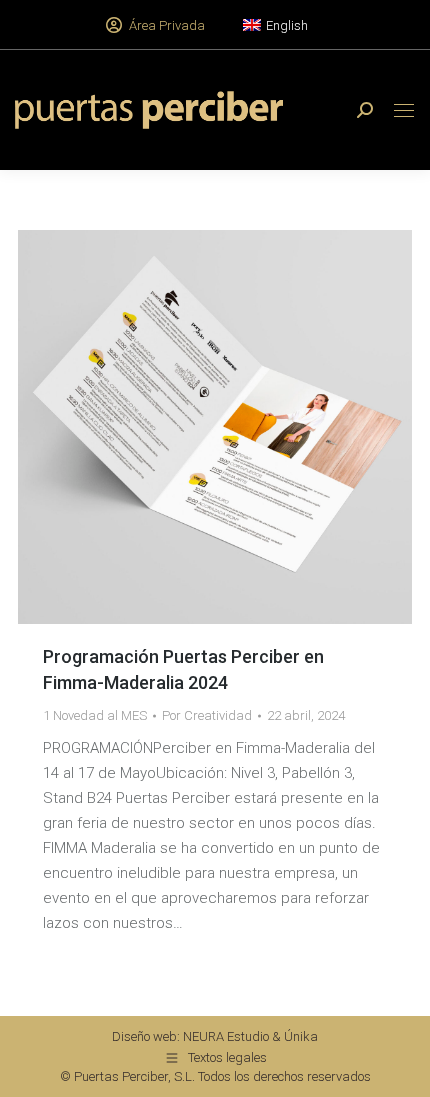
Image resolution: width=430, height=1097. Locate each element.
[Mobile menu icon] (404, 110)
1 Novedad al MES (95, 715)
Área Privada (167, 25)
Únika (301, 1036)
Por (207, 715)
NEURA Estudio (226, 1036)
